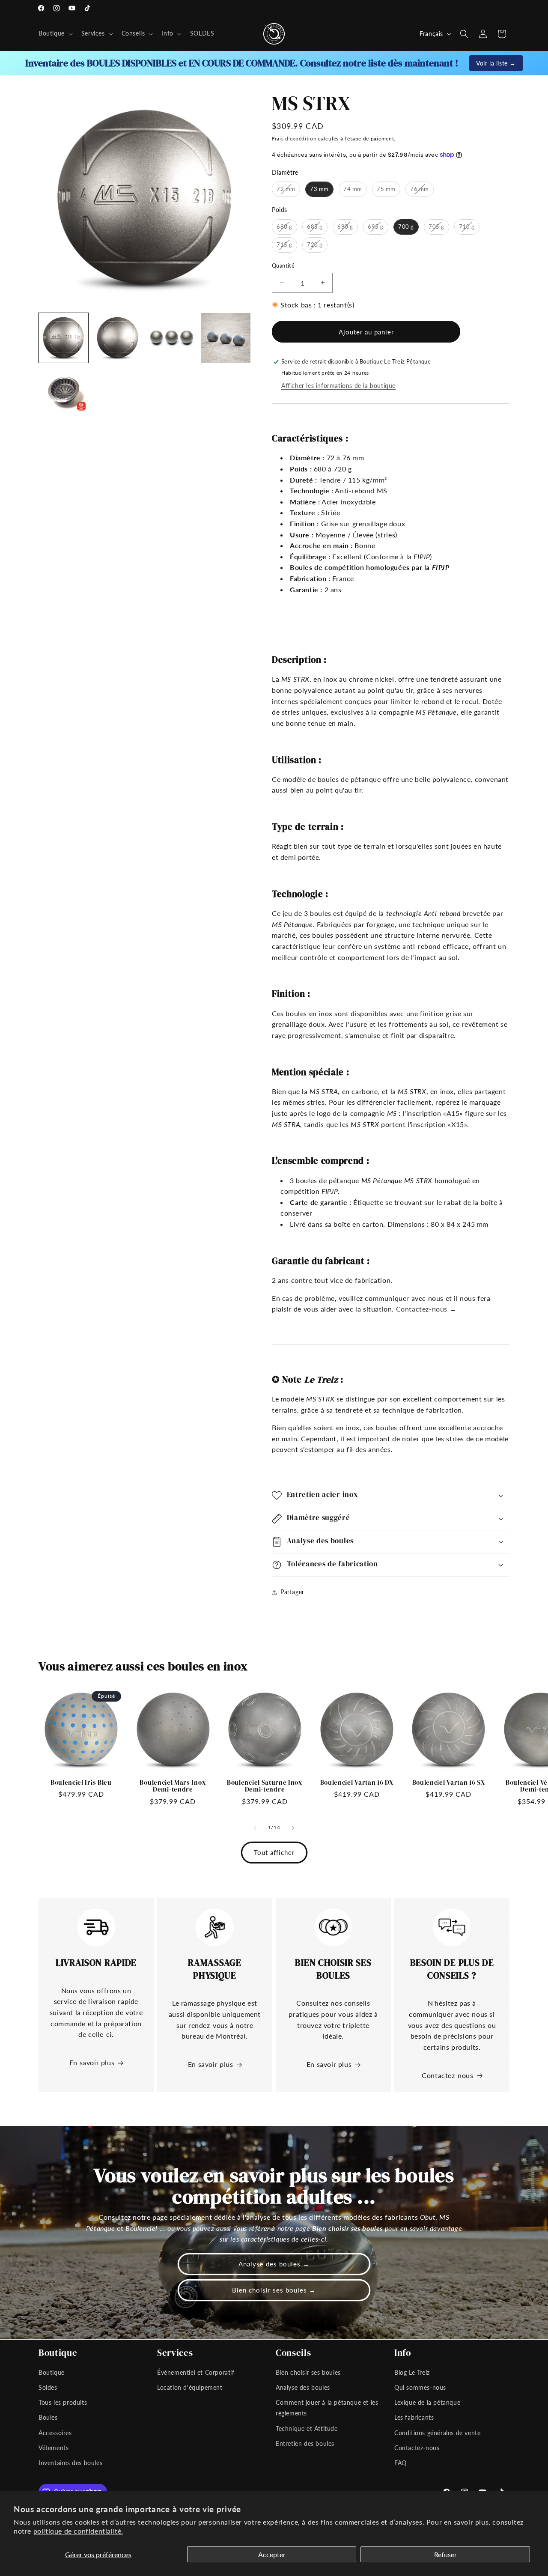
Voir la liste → (496, 63)
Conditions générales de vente (437, 2432)
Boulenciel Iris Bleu (81, 1783)
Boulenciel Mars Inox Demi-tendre (173, 1786)
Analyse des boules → (274, 2264)
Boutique (52, 2372)
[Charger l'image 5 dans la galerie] (63, 392)
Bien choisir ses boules (308, 2372)
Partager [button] (292, 1592)
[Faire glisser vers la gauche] (255, 1828)
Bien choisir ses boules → (274, 2290)
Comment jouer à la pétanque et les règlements (327, 2408)
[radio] (286, 189)
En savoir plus (92, 2062)
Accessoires (55, 2432)
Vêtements (54, 2447)
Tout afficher (274, 1852)
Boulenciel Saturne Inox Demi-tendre (265, 1786)
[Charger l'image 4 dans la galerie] (226, 338)
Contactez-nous (447, 2075)
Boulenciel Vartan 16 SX (449, 1783)
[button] (55, 33)
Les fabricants (414, 2417)
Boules (48, 2417)
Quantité (283, 265)
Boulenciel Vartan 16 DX (357, 1783)
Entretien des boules (305, 2443)
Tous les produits (63, 2402)
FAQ (401, 2462)
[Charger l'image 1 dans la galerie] (63, 338)
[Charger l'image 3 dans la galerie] (172, 338)
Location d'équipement (190, 2387)
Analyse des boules (303, 2387)
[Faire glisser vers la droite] (293, 1828)
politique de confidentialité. (78, 2531)
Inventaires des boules (70, 2462)
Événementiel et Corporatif (196, 2372)
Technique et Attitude (307, 2428)
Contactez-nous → (426, 1309)
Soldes (48, 2387)
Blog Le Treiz (412, 2372)
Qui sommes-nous (420, 2387)
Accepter (272, 2554)
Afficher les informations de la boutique (338, 386)
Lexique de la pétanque (427, 2402)
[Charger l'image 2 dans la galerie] (117, 338)
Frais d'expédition (294, 139)
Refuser (445, 2554)
